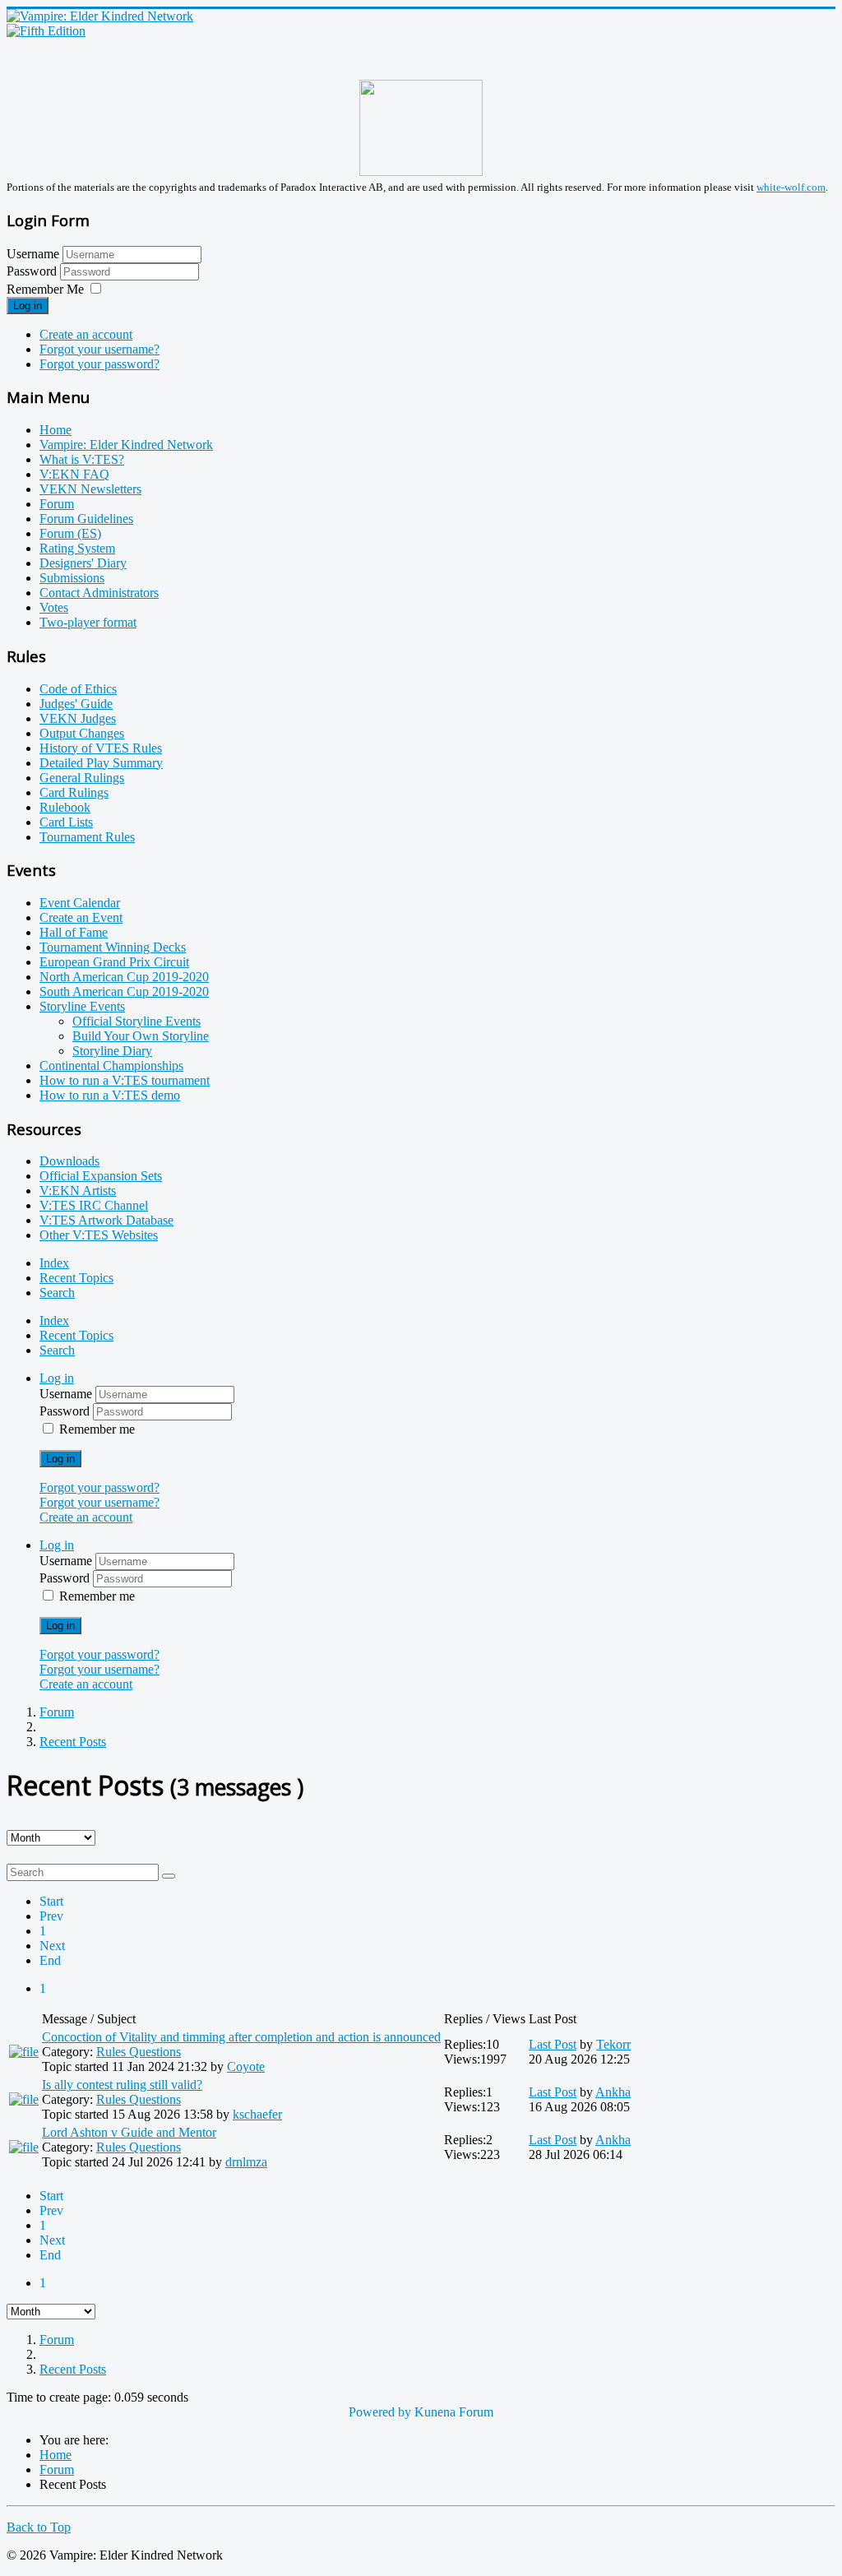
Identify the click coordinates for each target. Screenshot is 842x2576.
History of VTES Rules (101, 748)
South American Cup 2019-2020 (124, 991)
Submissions (72, 578)
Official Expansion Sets (101, 1176)
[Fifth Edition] (46, 31)
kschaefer (257, 2114)
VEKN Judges (78, 718)
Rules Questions (139, 2052)
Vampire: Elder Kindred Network (126, 445)
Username (33, 254)
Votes (54, 607)
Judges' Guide (76, 704)
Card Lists (66, 822)
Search (57, 1293)
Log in (28, 306)
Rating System (77, 548)
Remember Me (45, 289)
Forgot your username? (99, 349)
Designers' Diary (83, 563)
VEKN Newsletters (90, 489)
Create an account (86, 334)
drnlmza (246, 2162)
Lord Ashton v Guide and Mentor (129, 2132)
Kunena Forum (454, 2412)
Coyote (246, 2066)
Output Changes (82, 733)
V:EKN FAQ (74, 474)
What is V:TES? (82, 459)
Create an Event (81, 917)
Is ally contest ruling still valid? (122, 2085)
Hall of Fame (74, 932)
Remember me (97, 1429)
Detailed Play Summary (101, 763)
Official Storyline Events (136, 1021)
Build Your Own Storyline (141, 1036)
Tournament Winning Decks (113, 947)
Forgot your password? (99, 364)
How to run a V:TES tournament (125, 1080)
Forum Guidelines (86, 519)
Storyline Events (82, 1006)
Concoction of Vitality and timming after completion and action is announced (241, 2037)
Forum (57, 504)
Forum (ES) (70, 533)
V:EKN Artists (78, 1191)
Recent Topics (76, 1278)
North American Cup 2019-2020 (124, 977)
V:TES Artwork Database (106, 1220)
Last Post (553, 2044)
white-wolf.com (791, 187)
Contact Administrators (99, 593)
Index (54, 1263)
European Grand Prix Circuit (114, 962)
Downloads (69, 1161)
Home (56, 430)
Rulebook (65, 807)
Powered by (380, 2412)
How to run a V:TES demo (110, 1095)
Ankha (613, 2092)
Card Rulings (74, 792)
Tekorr (613, 2044)
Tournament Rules (87, 837)
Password (33, 271)
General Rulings (82, 778)
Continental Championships (111, 1066)
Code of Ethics (78, 689)
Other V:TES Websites (99, 1235)
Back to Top (39, 2527)
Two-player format (88, 622)
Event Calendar (80, 903)
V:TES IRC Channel (94, 1205)
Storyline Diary (112, 1051)
